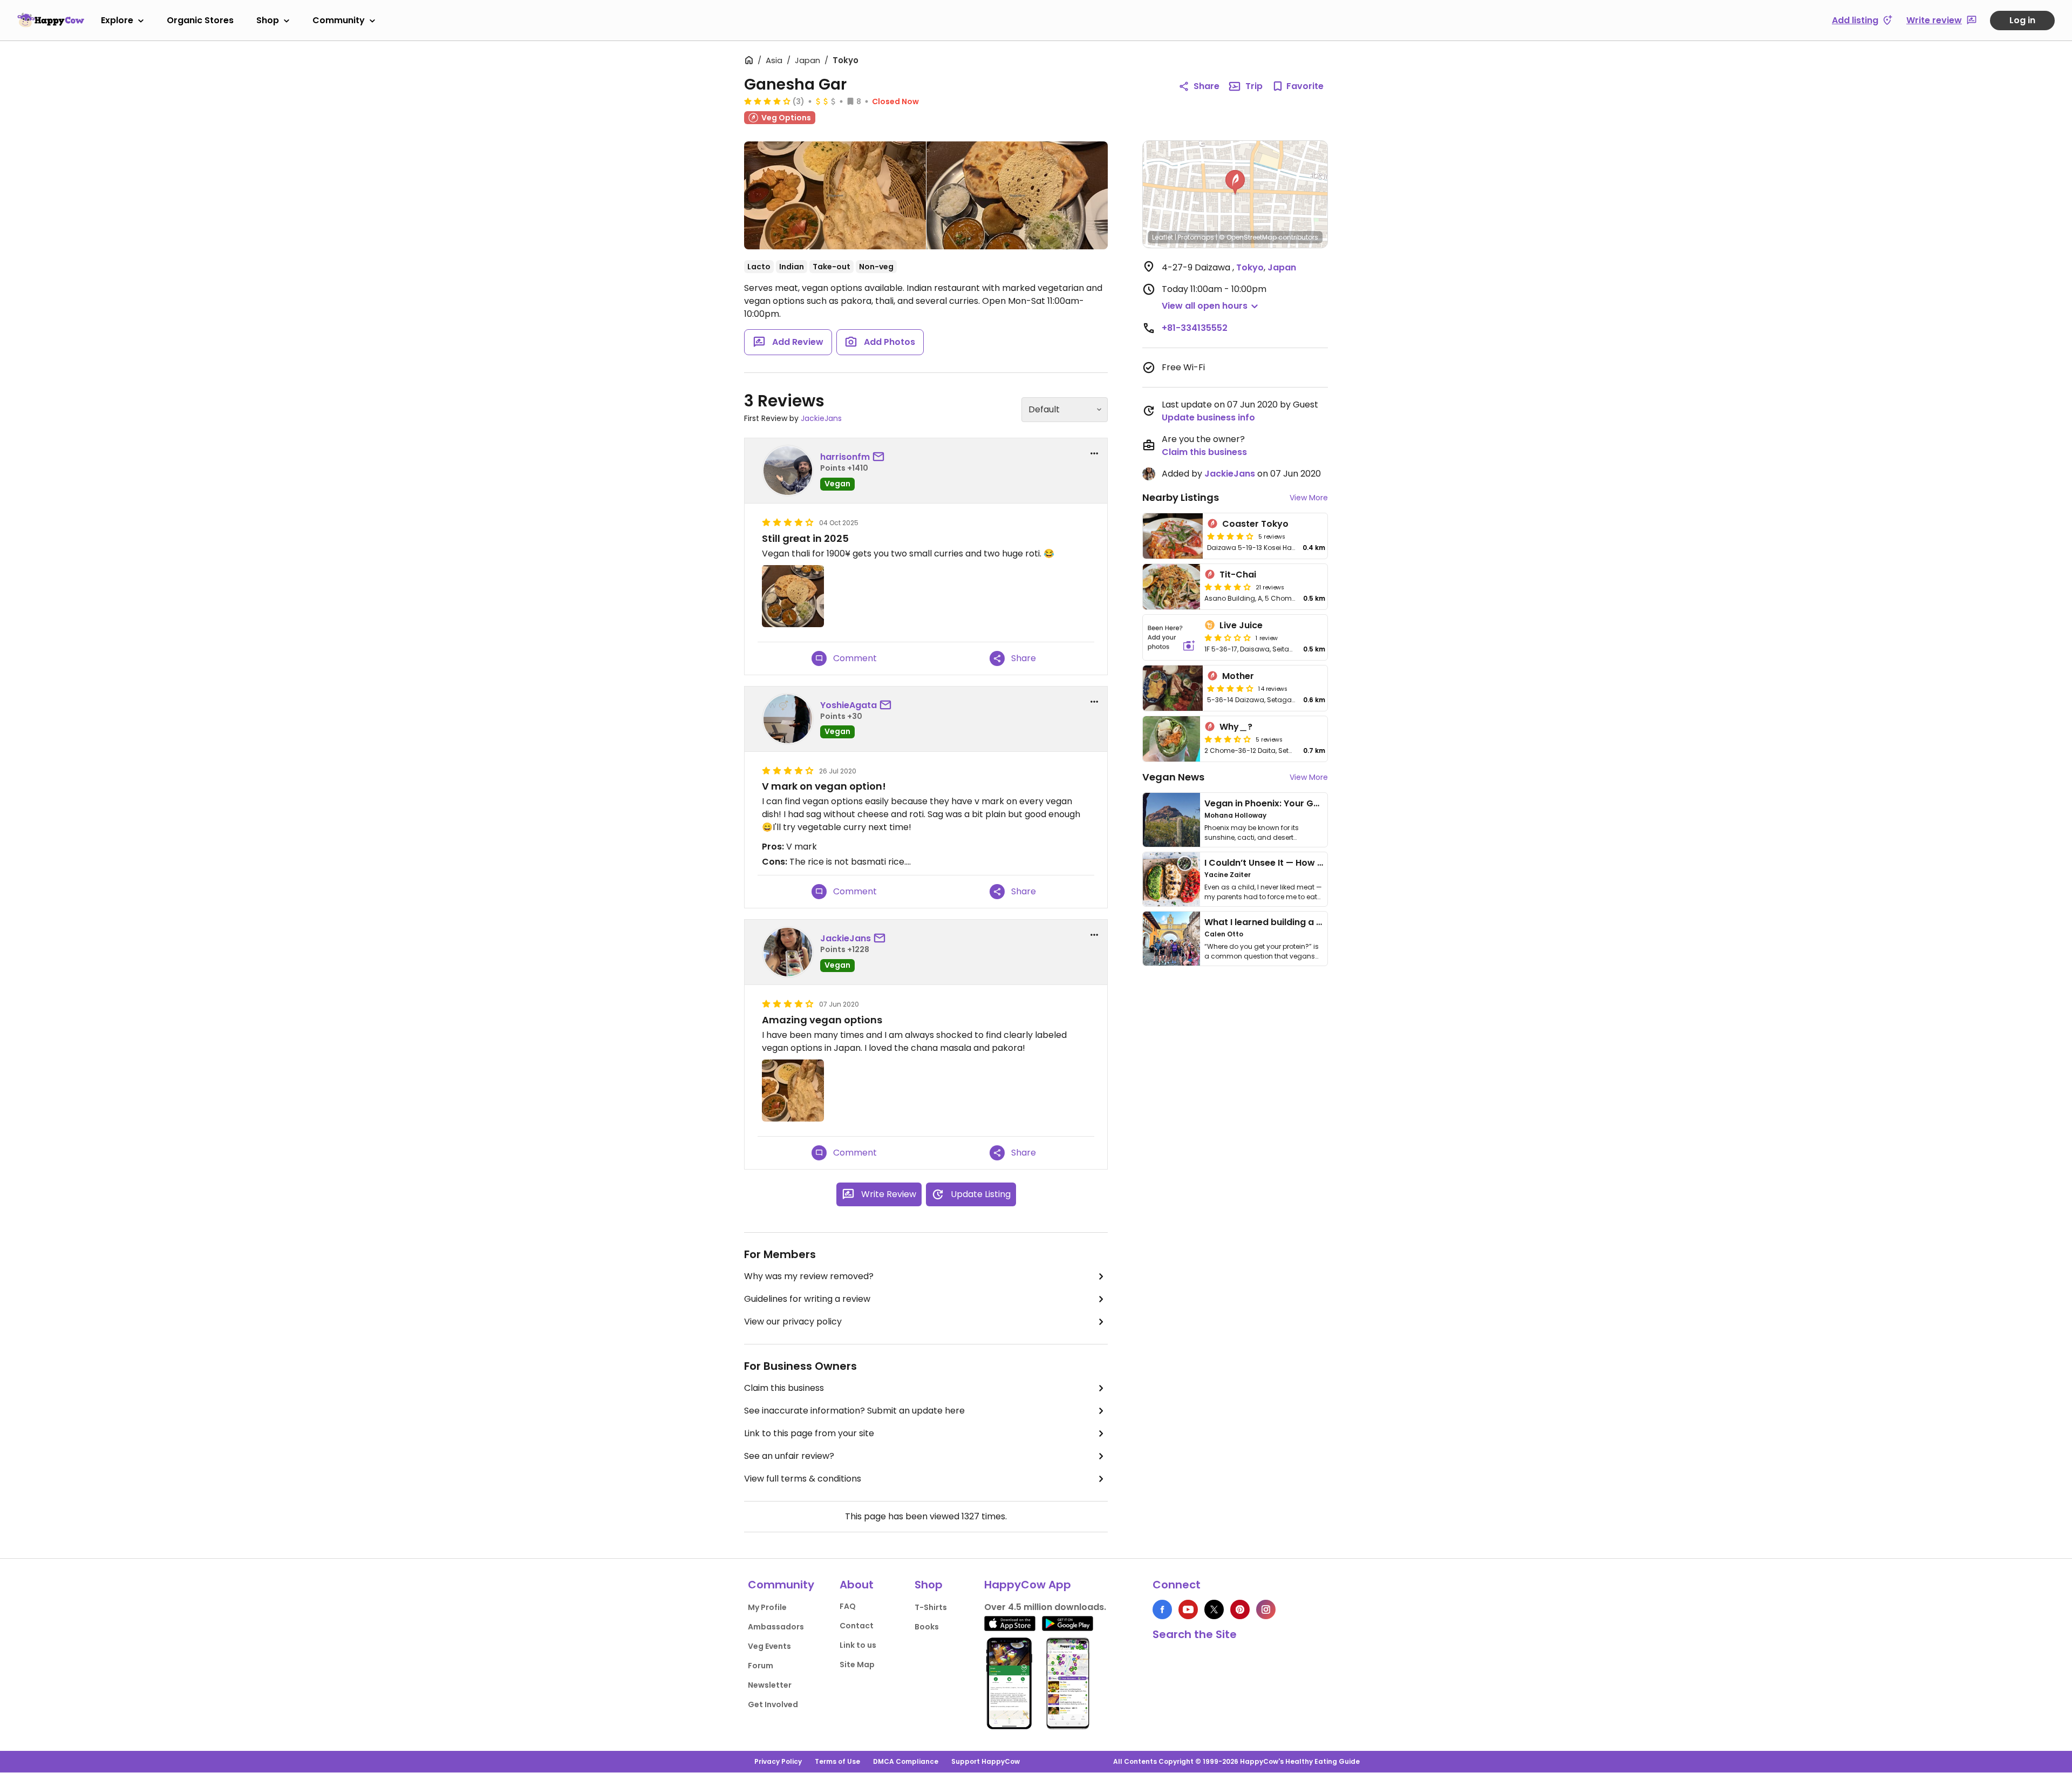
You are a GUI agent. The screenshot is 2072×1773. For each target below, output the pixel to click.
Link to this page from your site (809, 1433)
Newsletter (770, 1685)
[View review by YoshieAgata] (788, 719)
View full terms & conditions (803, 1479)
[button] (1235, 182)
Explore (117, 20)
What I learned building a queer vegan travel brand (1317, 922)
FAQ (848, 1606)
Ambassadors (776, 1627)
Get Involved (773, 1704)
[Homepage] (51, 20)
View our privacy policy (793, 1322)
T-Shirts (931, 1607)
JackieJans (821, 418)
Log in (2022, 20)
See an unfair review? (789, 1456)
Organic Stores (200, 20)
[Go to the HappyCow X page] (1214, 1609)
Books (927, 1627)
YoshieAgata (848, 705)
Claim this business (784, 1388)
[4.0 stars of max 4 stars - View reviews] (767, 101)
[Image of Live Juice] (1171, 637)
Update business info (1208, 417)
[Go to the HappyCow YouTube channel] (1188, 1609)
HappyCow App (1028, 1585)
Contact (857, 1626)
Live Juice (1241, 625)
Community (339, 20)
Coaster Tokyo (1255, 524)
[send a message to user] (881, 457)
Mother (1238, 676)
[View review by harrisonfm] (788, 471)
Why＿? (1236, 727)
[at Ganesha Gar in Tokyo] (1017, 195)
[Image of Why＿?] (1171, 739)
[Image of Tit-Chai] (1171, 587)
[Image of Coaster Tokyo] (1173, 536)
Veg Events (769, 1646)
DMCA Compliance (906, 1761)
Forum (761, 1666)
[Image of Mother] (1173, 688)
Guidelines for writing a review (807, 1299)
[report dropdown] (1094, 453)
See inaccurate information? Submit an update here (854, 1411)
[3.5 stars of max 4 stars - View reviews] (1228, 739)
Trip (1254, 86)
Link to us (858, 1645)
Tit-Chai (1238, 575)
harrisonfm (845, 457)
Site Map (857, 1665)
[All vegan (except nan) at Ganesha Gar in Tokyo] (835, 195)
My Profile (767, 1607)
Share (1207, 86)
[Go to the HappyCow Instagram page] (1266, 1609)
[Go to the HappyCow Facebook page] (1162, 1609)
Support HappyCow (986, 1761)
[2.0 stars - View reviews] (1228, 637)
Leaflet (1163, 237)
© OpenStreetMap (1248, 237)
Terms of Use (837, 1761)
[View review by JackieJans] (788, 952)
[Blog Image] (1171, 820)
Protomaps (1196, 237)
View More (1309, 498)
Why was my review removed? (809, 1276)
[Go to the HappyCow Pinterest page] (1240, 1609)
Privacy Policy (778, 1761)
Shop (268, 20)
